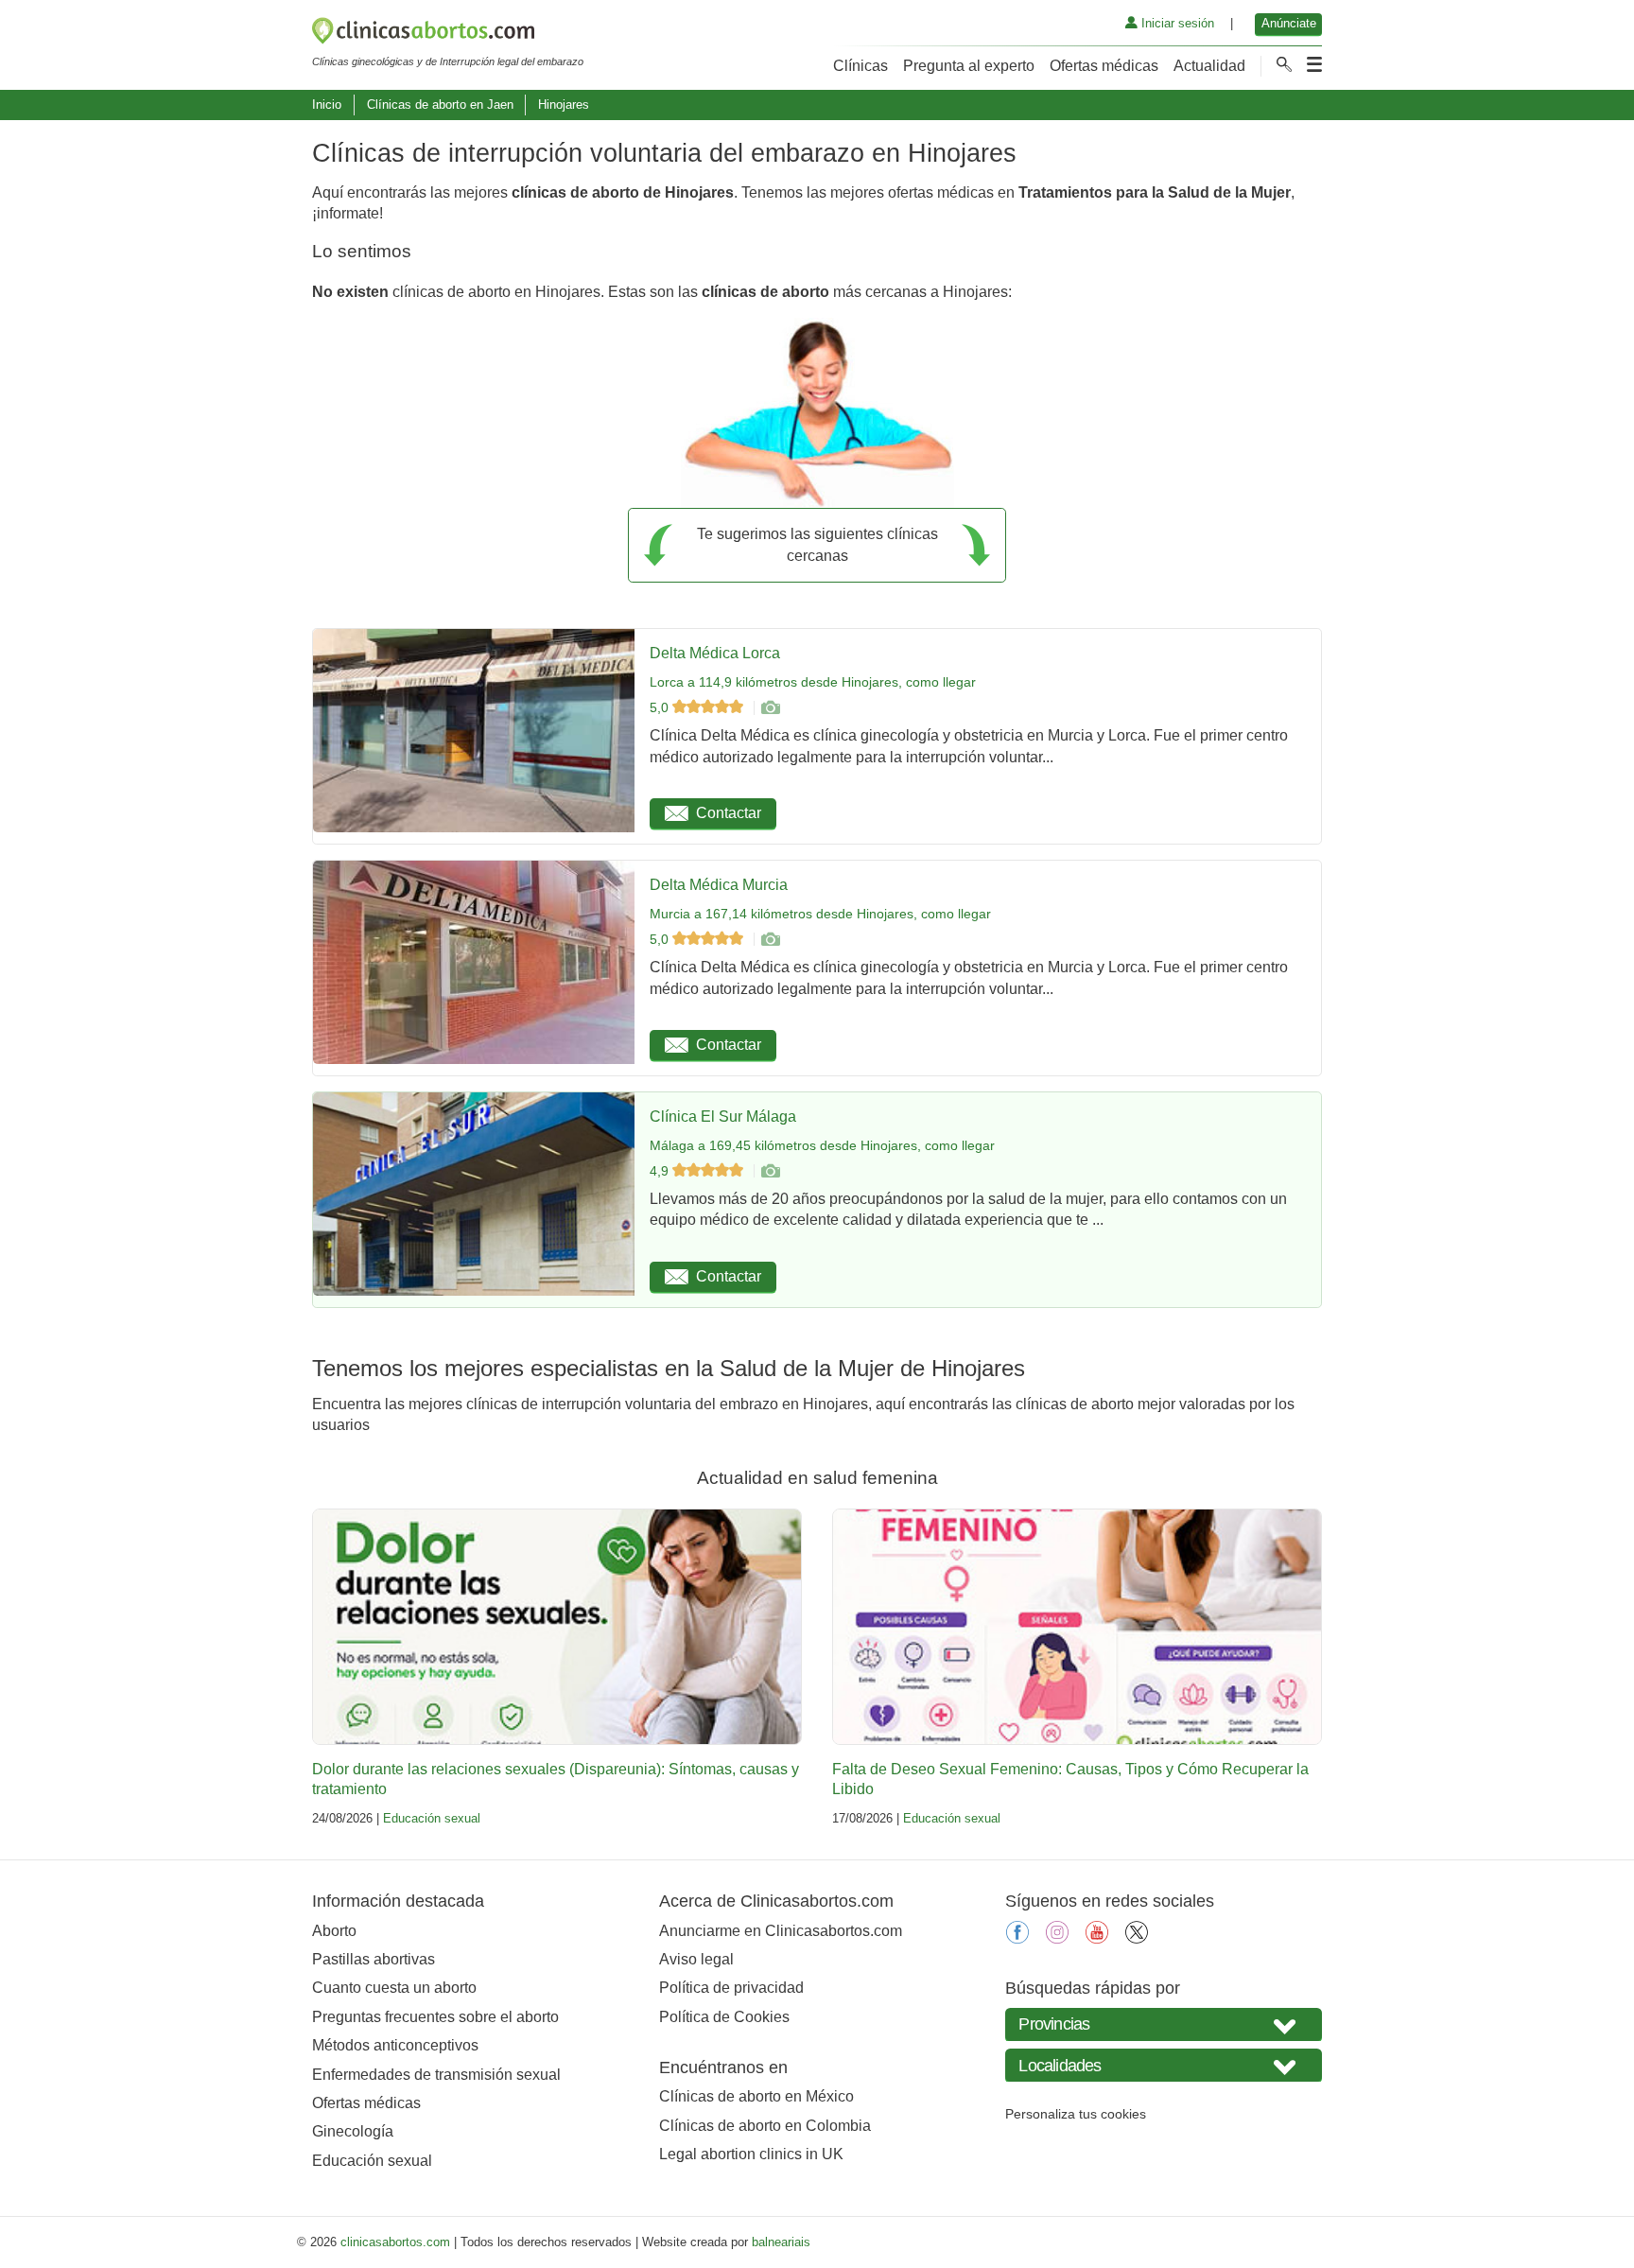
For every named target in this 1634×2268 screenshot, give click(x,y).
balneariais (781, 2242)
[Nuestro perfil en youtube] (1097, 1938)
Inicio (327, 105)
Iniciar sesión (1176, 23)
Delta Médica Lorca (715, 653)
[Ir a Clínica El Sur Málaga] (770, 1171)
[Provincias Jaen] (1164, 2024)
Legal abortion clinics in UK (751, 2154)
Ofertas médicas (1104, 66)
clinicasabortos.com (395, 2242)
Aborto (334, 1931)
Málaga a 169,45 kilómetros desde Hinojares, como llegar (822, 1145)
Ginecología (353, 2131)
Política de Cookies (724, 2017)
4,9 (661, 1171)
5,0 (661, 707)
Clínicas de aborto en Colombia (765, 2126)
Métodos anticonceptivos (395, 2045)
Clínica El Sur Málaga (723, 1117)
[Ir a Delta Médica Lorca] (770, 707)
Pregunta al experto (969, 66)
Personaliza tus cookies (1076, 2114)
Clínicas (860, 66)
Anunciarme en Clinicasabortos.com (781, 1931)
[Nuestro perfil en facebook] (1017, 1938)
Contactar (729, 813)
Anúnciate (1289, 23)
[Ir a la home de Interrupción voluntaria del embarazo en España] (448, 34)
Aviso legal (696, 1959)
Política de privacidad (731, 1988)
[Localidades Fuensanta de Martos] (1164, 2065)
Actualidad (1209, 66)
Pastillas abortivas (374, 1959)
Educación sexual (432, 1818)
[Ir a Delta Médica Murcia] (770, 939)
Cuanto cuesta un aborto (394, 1988)
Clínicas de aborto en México (756, 2096)
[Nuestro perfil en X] (1137, 1938)
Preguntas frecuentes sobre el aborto (435, 2017)
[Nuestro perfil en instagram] (1057, 1938)
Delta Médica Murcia (719, 885)
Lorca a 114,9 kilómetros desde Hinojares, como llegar (813, 682)
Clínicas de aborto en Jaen (440, 105)
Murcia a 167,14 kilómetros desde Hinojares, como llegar (820, 914)
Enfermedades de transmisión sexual (436, 2075)
